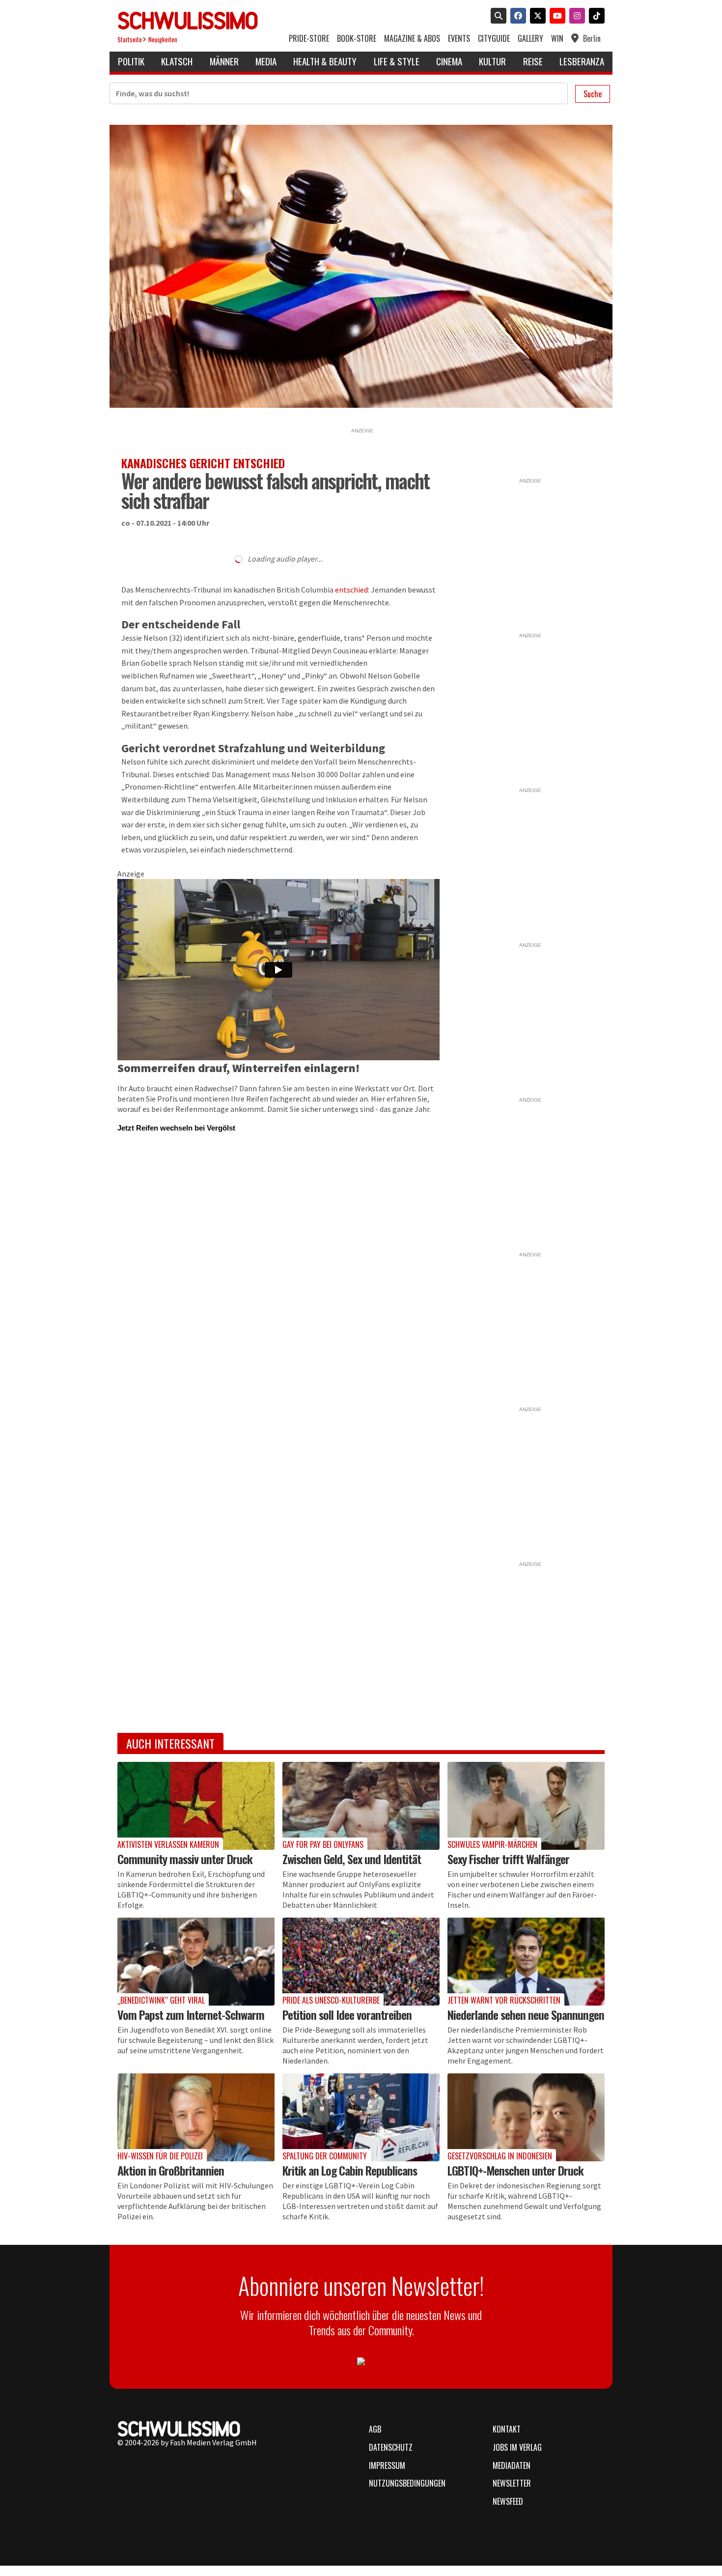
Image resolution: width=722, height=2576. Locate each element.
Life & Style (397, 61)
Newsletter (512, 2483)
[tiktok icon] (595, 17)
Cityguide (494, 39)
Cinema (449, 61)
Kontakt (507, 2429)
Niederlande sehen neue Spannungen (526, 2014)
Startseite (130, 40)
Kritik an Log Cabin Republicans (350, 2170)
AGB (375, 2429)
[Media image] (196, 1806)
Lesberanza (582, 61)
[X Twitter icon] (536, 17)
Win (557, 39)
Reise (533, 61)
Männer (224, 61)
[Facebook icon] (516, 17)
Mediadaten (512, 2465)
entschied (351, 590)
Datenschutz (391, 2447)
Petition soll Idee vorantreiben (347, 2014)
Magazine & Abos (412, 39)
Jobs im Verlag (517, 2447)
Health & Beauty (325, 61)
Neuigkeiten (163, 40)
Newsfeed (508, 2501)
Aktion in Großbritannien (171, 2170)
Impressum (387, 2465)
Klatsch (177, 61)
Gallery (530, 39)
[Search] (497, 17)
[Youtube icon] (555, 17)
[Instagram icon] (575, 17)
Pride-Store (309, 39)
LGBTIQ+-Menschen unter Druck (515, 2170)
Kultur (492, 61)
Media (266, 61)
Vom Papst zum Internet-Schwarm (191, 2014)
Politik (131, 61)
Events (459, 39)
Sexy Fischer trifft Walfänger (508, 1859)
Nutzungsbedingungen (407, 2483)
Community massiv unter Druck (185, 1859)
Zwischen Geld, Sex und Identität (352, 1859)
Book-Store (357, 39)
